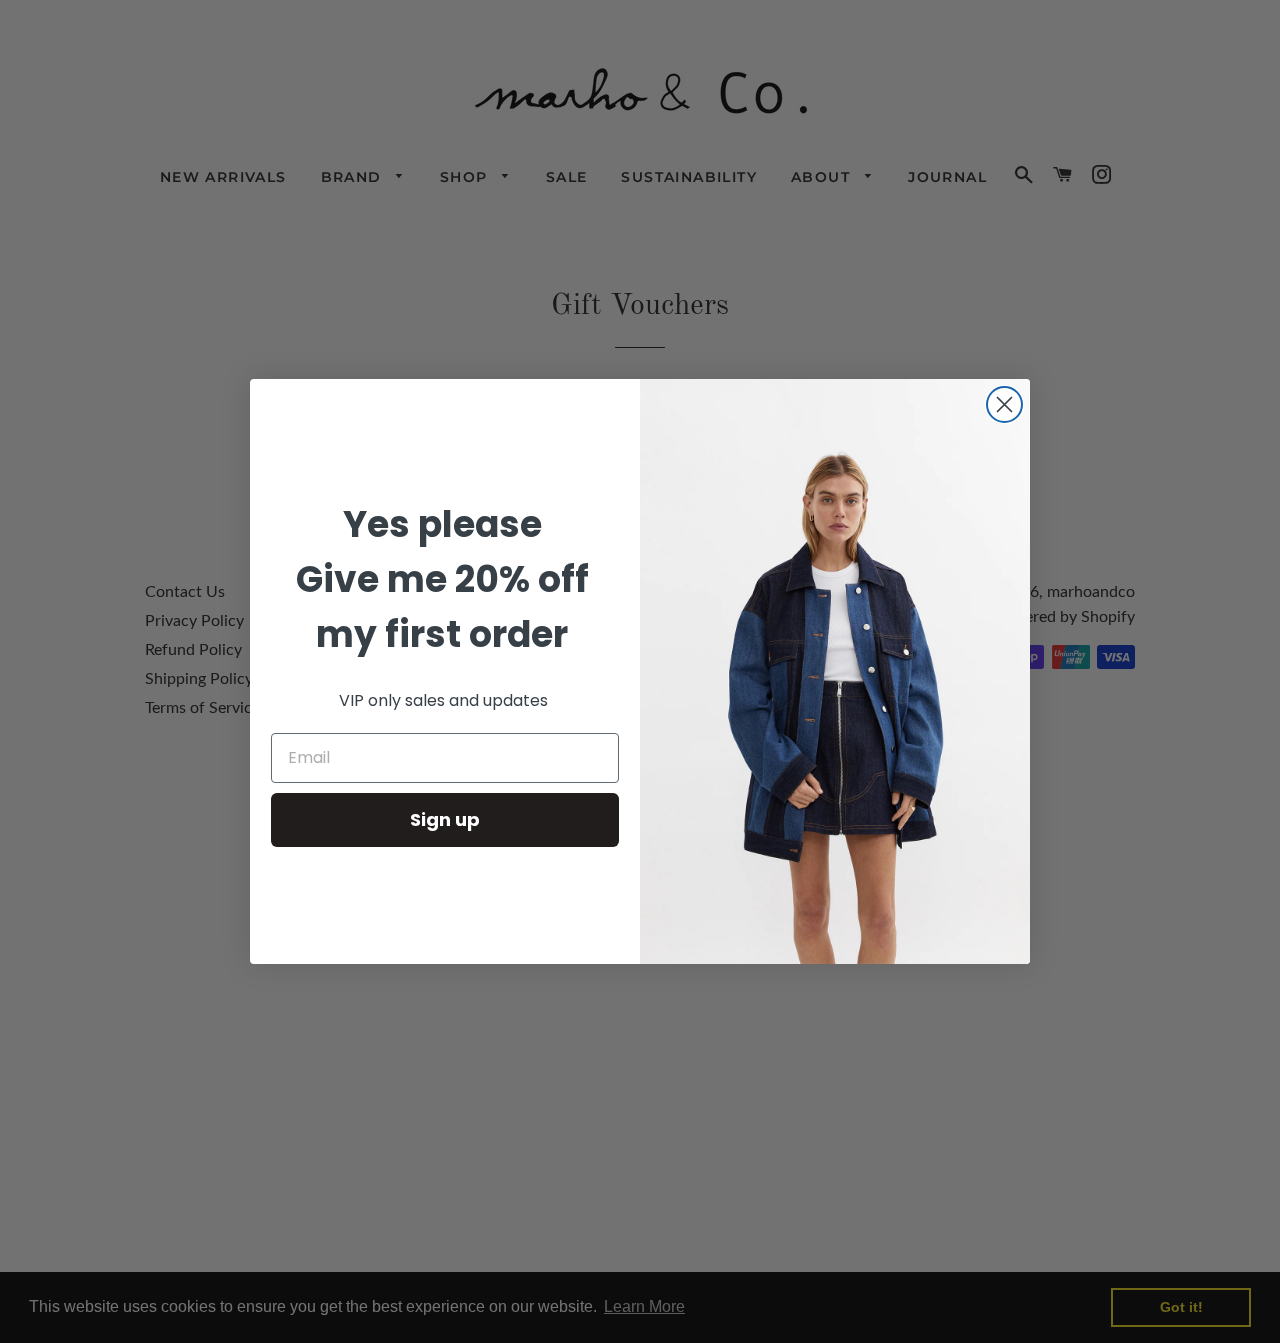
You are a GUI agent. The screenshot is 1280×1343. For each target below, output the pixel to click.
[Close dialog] (1004, 404)
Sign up (445, 819)
